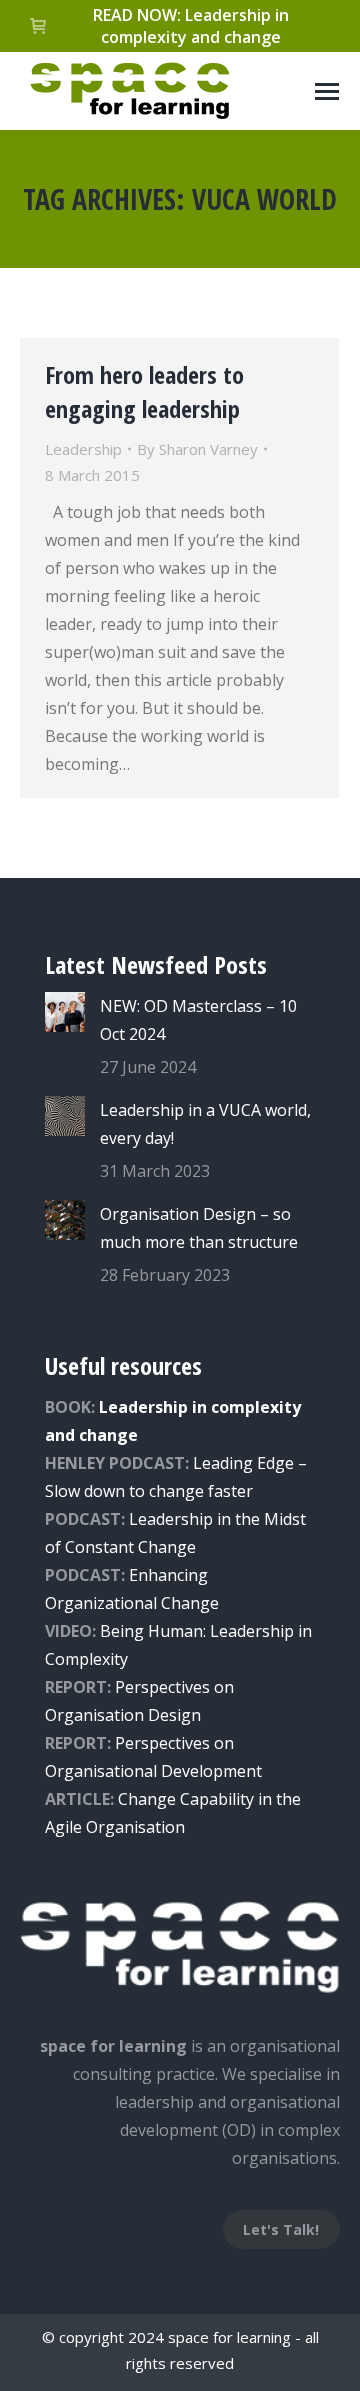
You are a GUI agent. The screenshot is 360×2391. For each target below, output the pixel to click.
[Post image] (65, 1012)
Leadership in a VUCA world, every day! (205, 1124)
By (197, 449)
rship (193, 1519)
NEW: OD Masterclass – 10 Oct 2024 (198, 1020)
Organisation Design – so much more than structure (199, 1228)
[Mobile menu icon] (327, 91)
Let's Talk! (281, 2229)
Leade (151, 1519)
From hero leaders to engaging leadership (144, 391)
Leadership (83, 449)
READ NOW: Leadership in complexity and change (191, 26)
